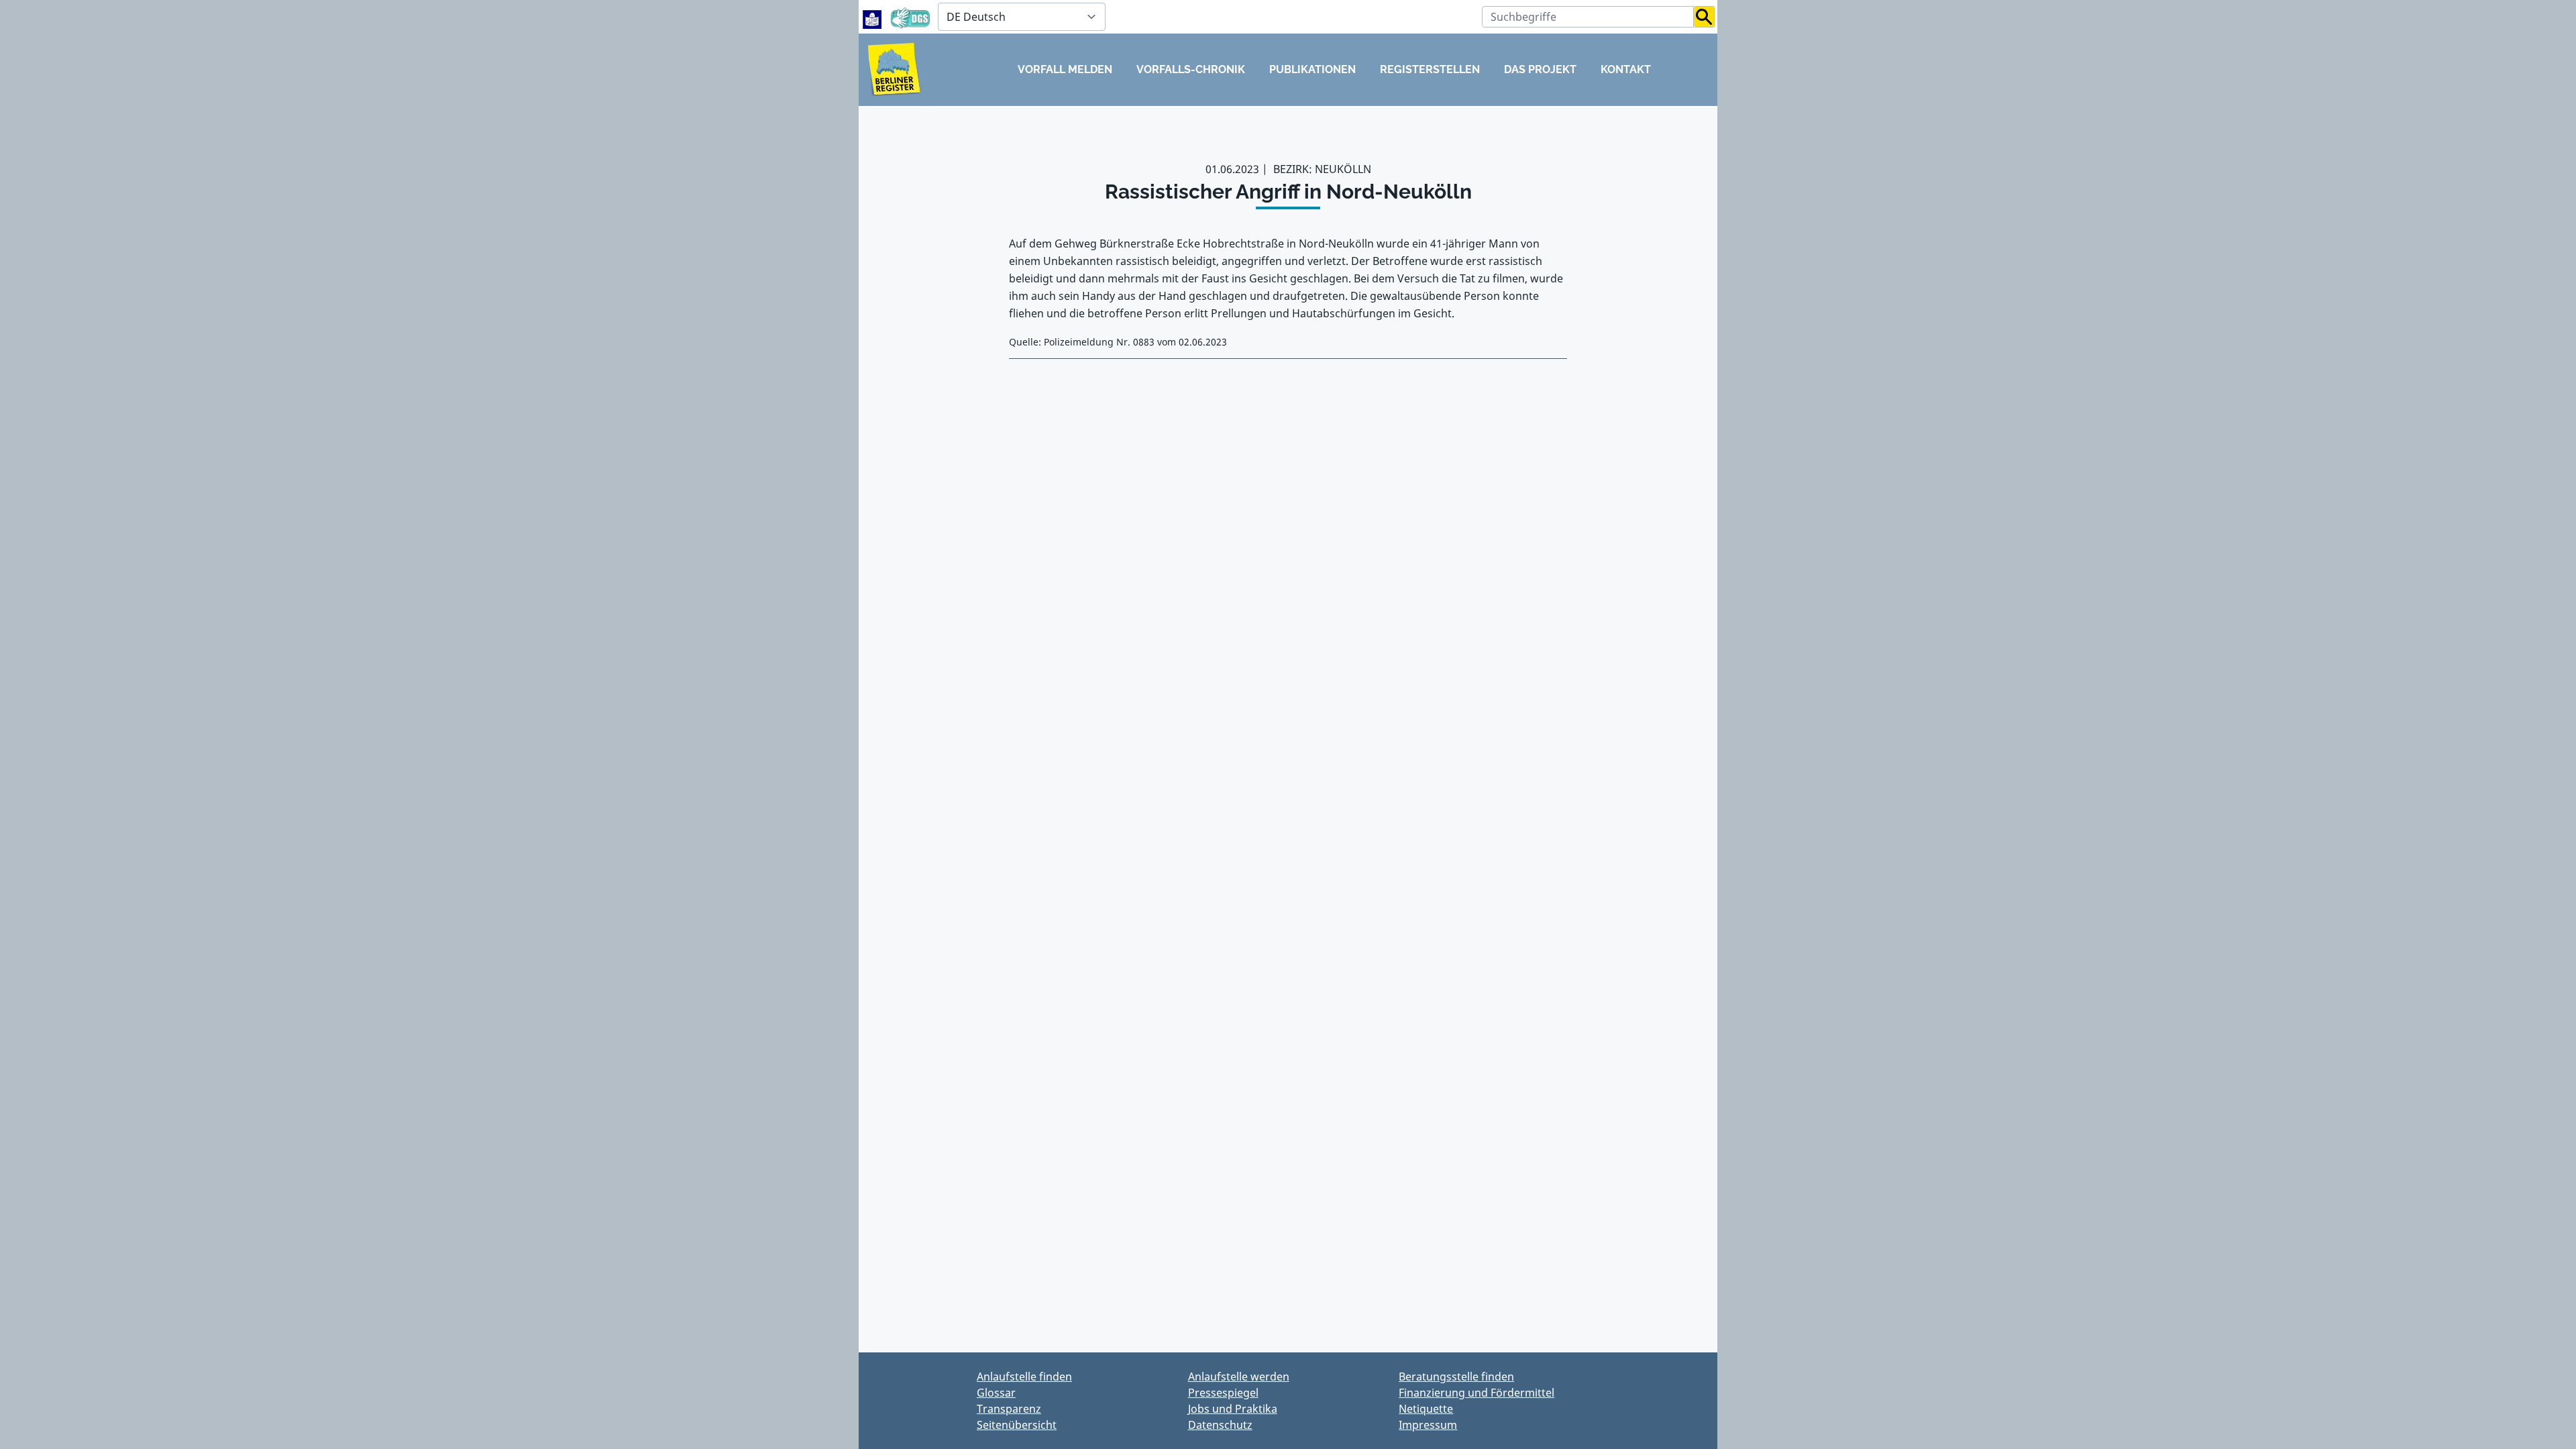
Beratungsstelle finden (1456, 1377)
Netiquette (1426, 1409)
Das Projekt (1540, 69)
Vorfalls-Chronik (1191, 69)
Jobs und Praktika (1233, 1409)
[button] (1704, 17)
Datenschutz (1220, 1425)
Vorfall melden (1065, 69)
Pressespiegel (1223, 1393)
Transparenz (1009, 1409)
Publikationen (1312, 69)
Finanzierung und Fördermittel (1477, 1393)
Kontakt (1626, 69)
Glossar (996, 1393)
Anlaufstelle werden (1239, 1377)
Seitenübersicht (1017, 1425)
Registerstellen (1430, 69)
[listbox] (1022, 17)
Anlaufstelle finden (1024, 1377)
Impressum (1428, 1425)
